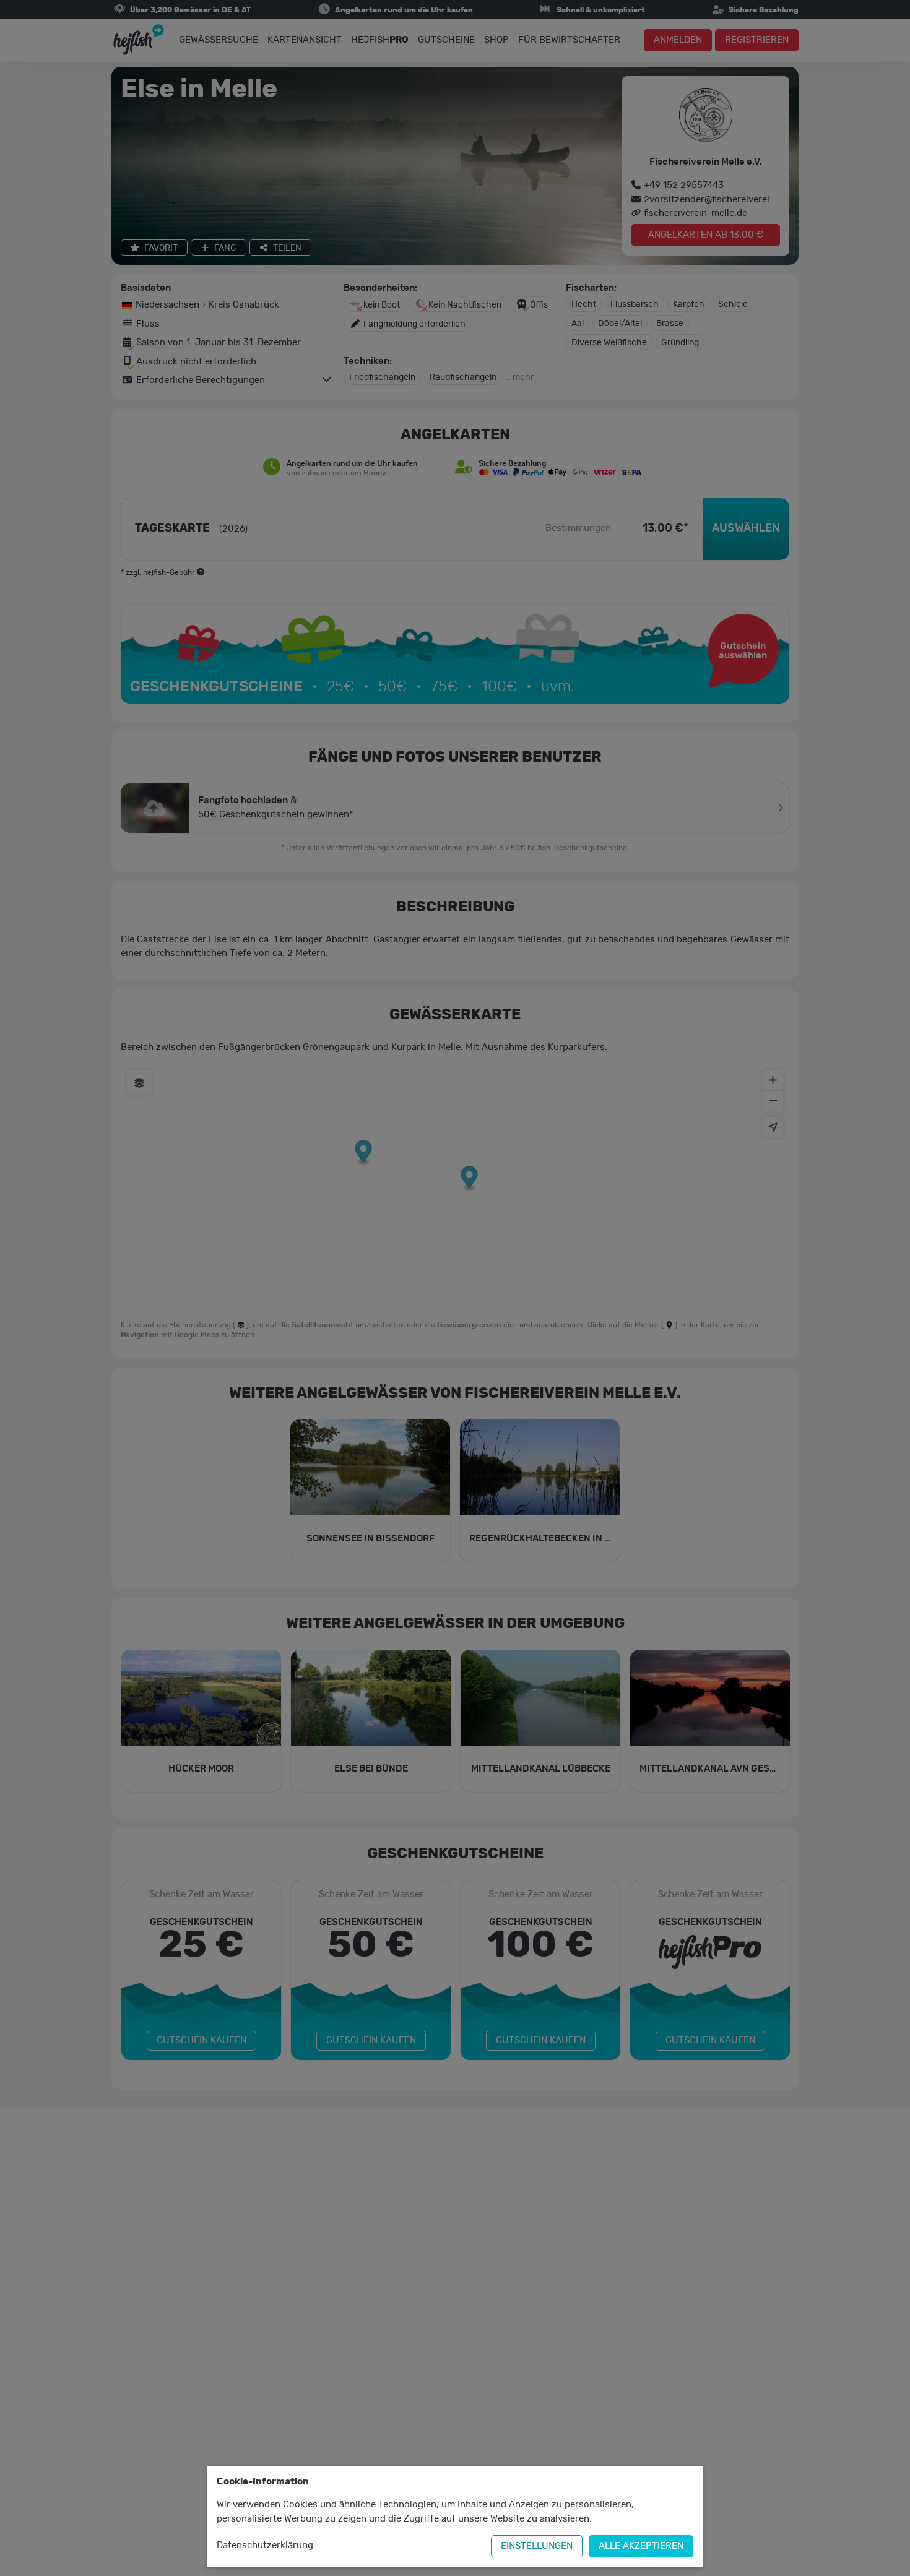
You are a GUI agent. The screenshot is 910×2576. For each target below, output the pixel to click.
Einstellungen (537, 2546)
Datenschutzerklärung (265, 2545)
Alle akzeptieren (641, 2546)
